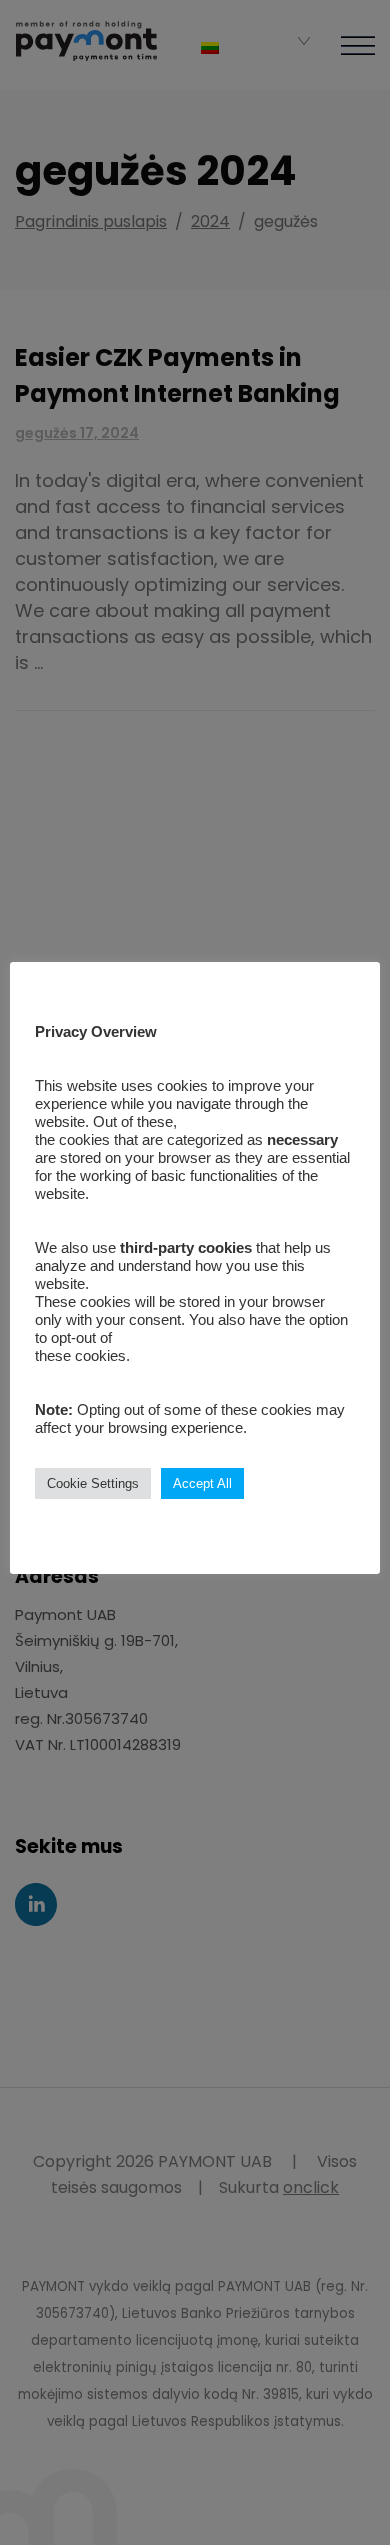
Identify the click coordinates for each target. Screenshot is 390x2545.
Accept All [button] (202, 1483)
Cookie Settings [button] (93, 1483)
